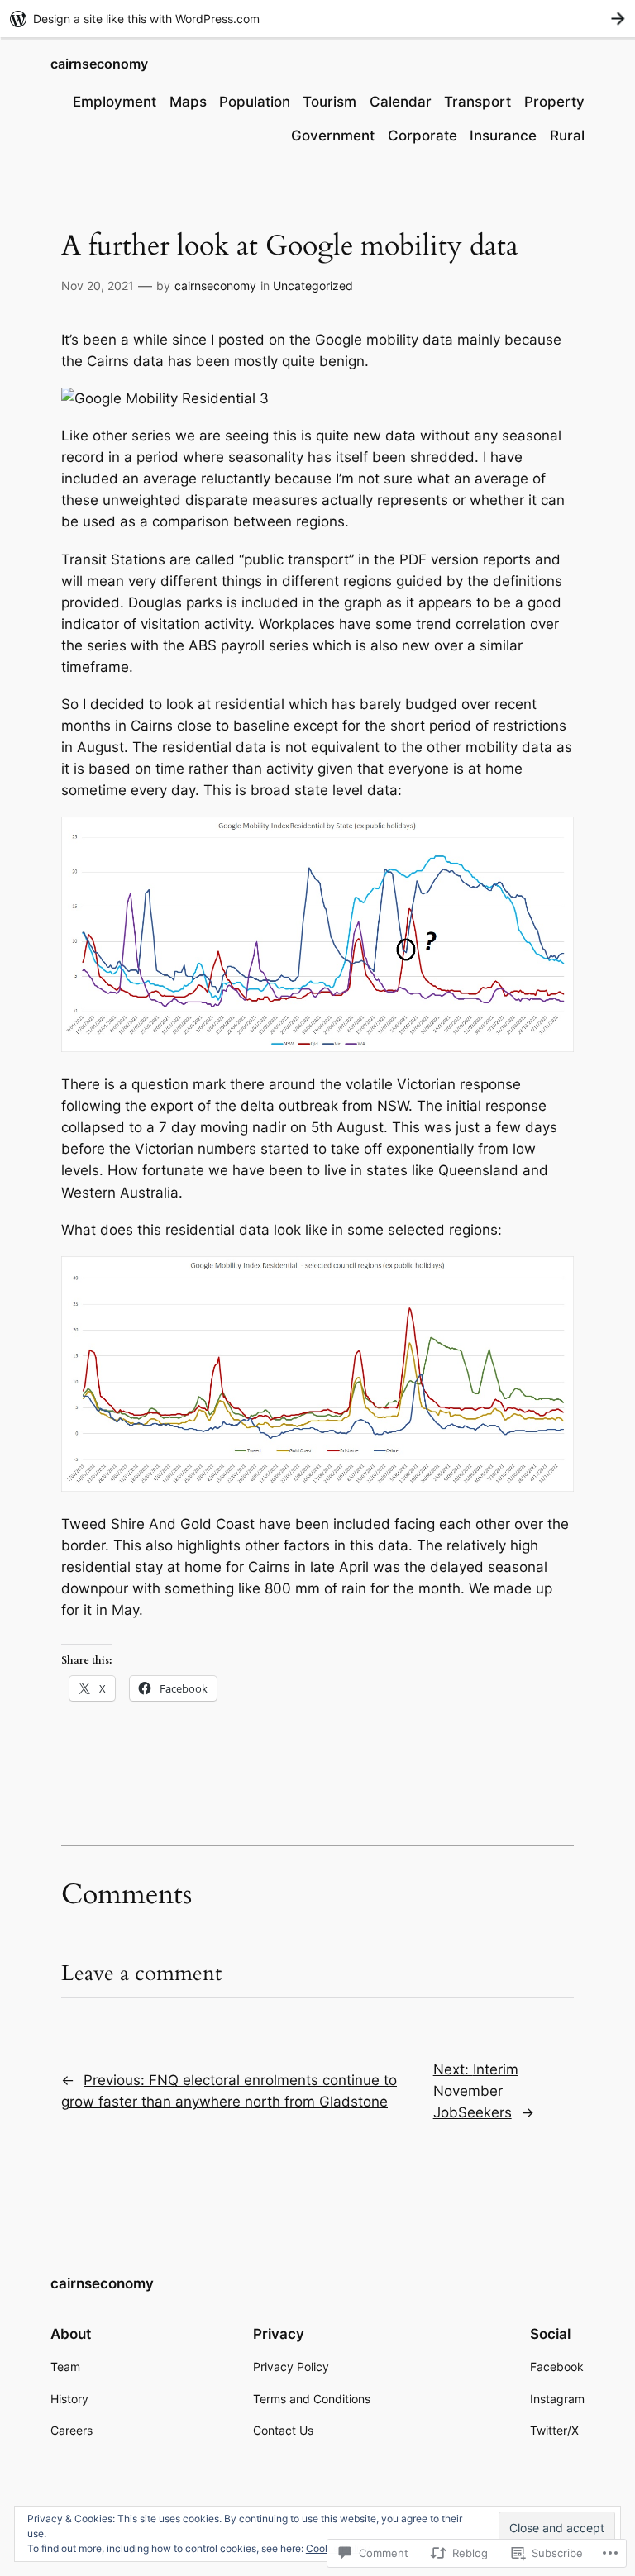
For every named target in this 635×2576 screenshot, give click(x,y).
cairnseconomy (99, 64)
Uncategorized (313, 286)
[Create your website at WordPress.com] (317, 19)
